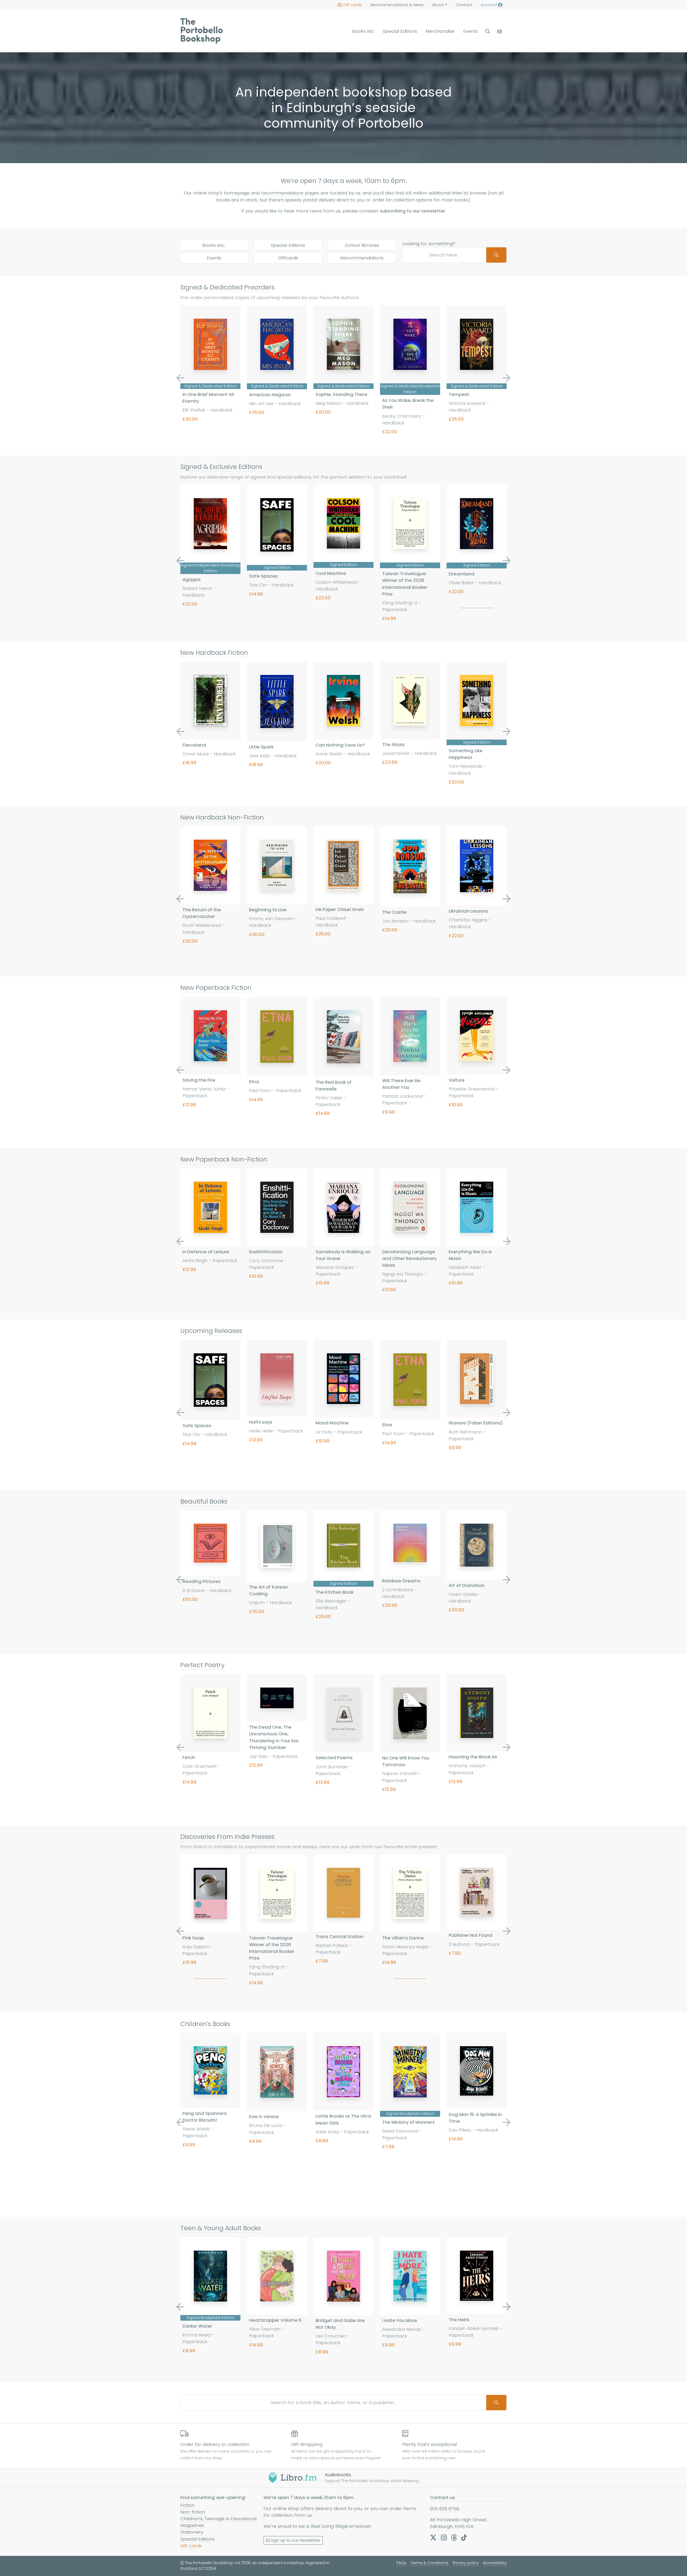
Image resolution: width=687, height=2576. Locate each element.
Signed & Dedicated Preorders (227, 287)
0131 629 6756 (445, 2509)
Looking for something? (429, 244)
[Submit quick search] (496, 255)
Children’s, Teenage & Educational (218, 2519)
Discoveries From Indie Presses (227, 1837)
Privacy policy (466, 2563)
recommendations (282, 193)
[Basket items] (500, 31)
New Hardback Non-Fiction (222, 817)
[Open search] (488, 31)
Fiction (187, 2505)
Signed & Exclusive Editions (221, 467)
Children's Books (205, 2024)
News (397, 5)
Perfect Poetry (202, 1665)
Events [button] (470, 31)
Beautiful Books (204, 1501)
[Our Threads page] (454, 2537)
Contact (464, 5)
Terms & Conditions (430, 2563)
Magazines (192, 2525)
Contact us (442, 2497)
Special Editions (400, 31)
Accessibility (495, 2563)
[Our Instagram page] (444, 2537)
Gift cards (352, 5)
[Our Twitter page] (433, 2537)
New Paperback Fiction (216, 988)
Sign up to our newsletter (296, 2540)
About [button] (438, 5)
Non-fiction (193, 2512)
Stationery (192, 2532)
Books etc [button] (363, 31)
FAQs (401, 2563)
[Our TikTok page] (464, 2537)
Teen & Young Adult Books (221, 2228)
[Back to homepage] (202, 31)
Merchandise (440, 31)
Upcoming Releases (211, 1331)
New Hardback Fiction (214, 653)
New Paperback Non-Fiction (224, 1159)
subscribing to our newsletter (413, 211)
